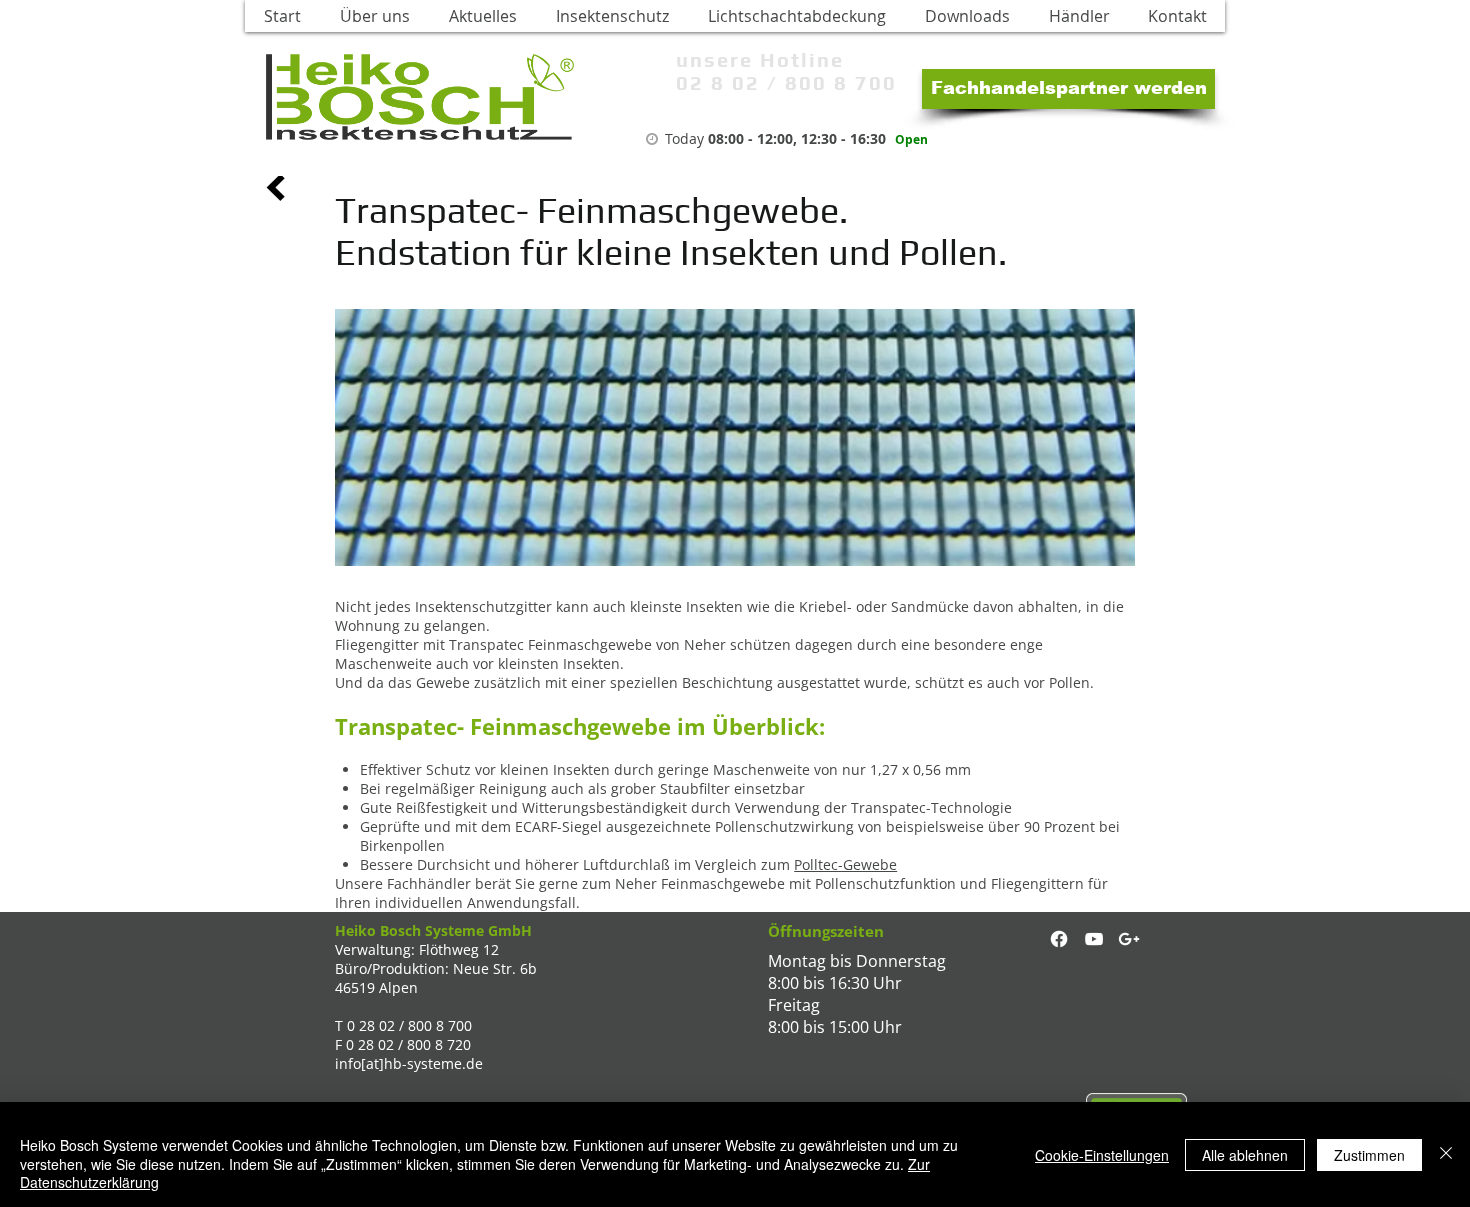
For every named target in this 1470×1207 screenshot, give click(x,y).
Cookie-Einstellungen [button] (1102, 1155)
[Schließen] (1446, 1154)
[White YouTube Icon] (1094, 939)
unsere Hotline (760, 59)
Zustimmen (1369, 1155)
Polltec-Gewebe (845, 864)
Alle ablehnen (1245, 1155)
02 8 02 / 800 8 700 (786, 82)
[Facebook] (1059, 939)
